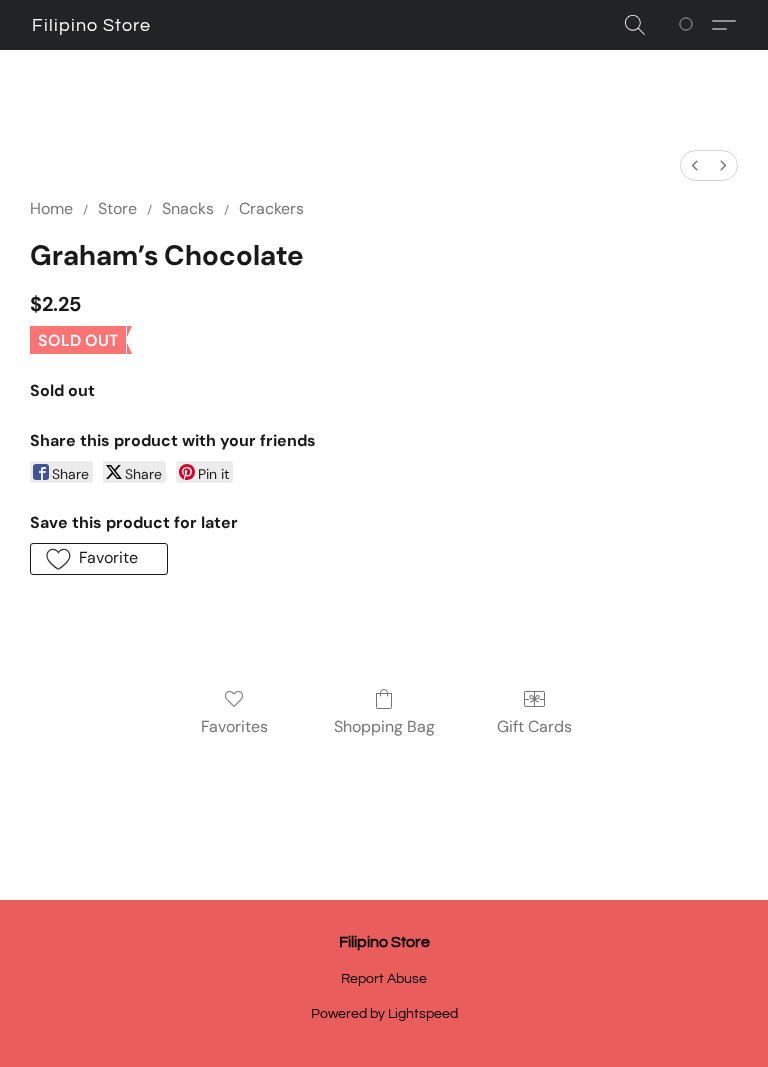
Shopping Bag (384, 726)
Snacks (188, 208)
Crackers (271, 208)
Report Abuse (384, 979)
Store (117, 208)
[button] (91, 26)
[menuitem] (695, 165)
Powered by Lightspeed (384, 1014)
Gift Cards (534, 726)
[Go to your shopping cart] (689, 25)
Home (51, 208)
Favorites (234, 726)
